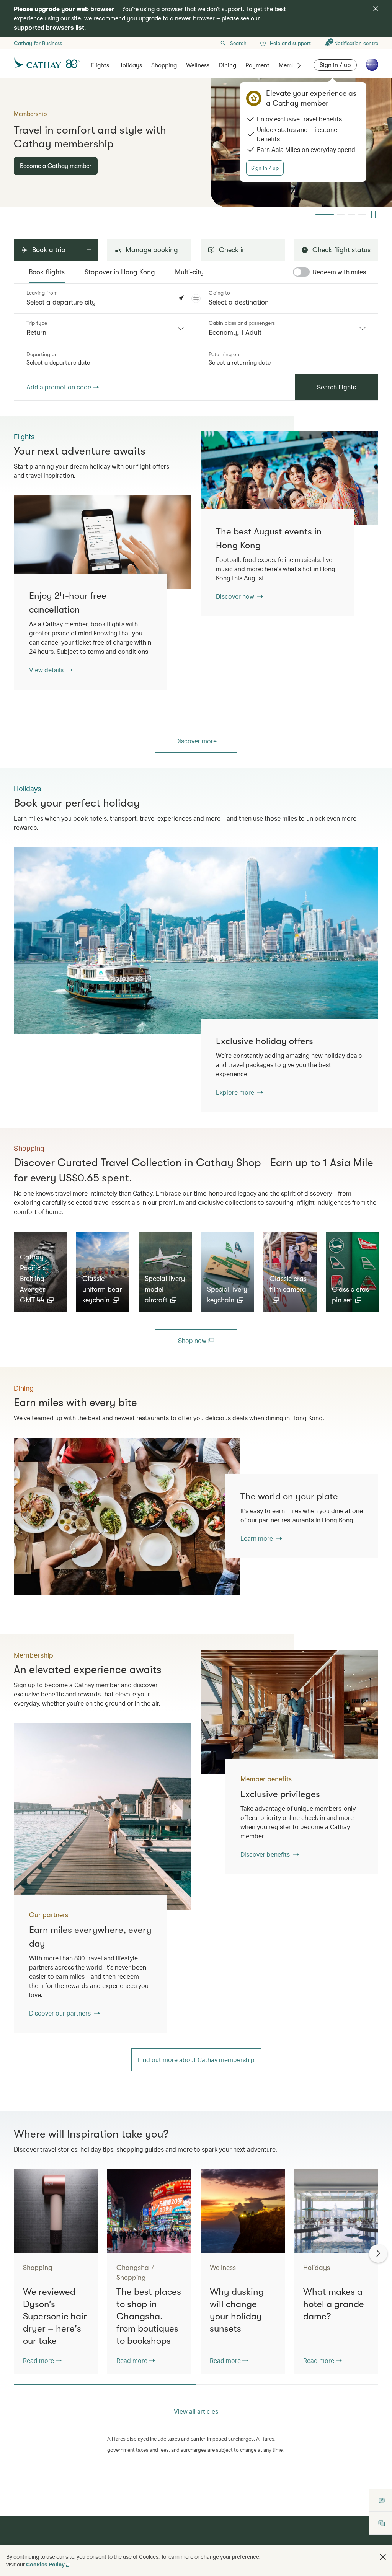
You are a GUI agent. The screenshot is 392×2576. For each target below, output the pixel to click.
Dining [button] (227, 65)
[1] (325, 215)
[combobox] (105, 329)
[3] (351, 215)
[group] (196, 142)
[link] (289, 478)
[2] (341, 215)
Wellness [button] (198, 65)
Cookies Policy (45, 2564)
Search (238, 43)
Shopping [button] (164, 65)
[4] (362, 215)
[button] (196, 298)
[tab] (47, 272)
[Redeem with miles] (297, 272)
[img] (376, 9)
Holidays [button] (130, 65)
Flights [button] (100, 65)
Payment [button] (257, 65)
